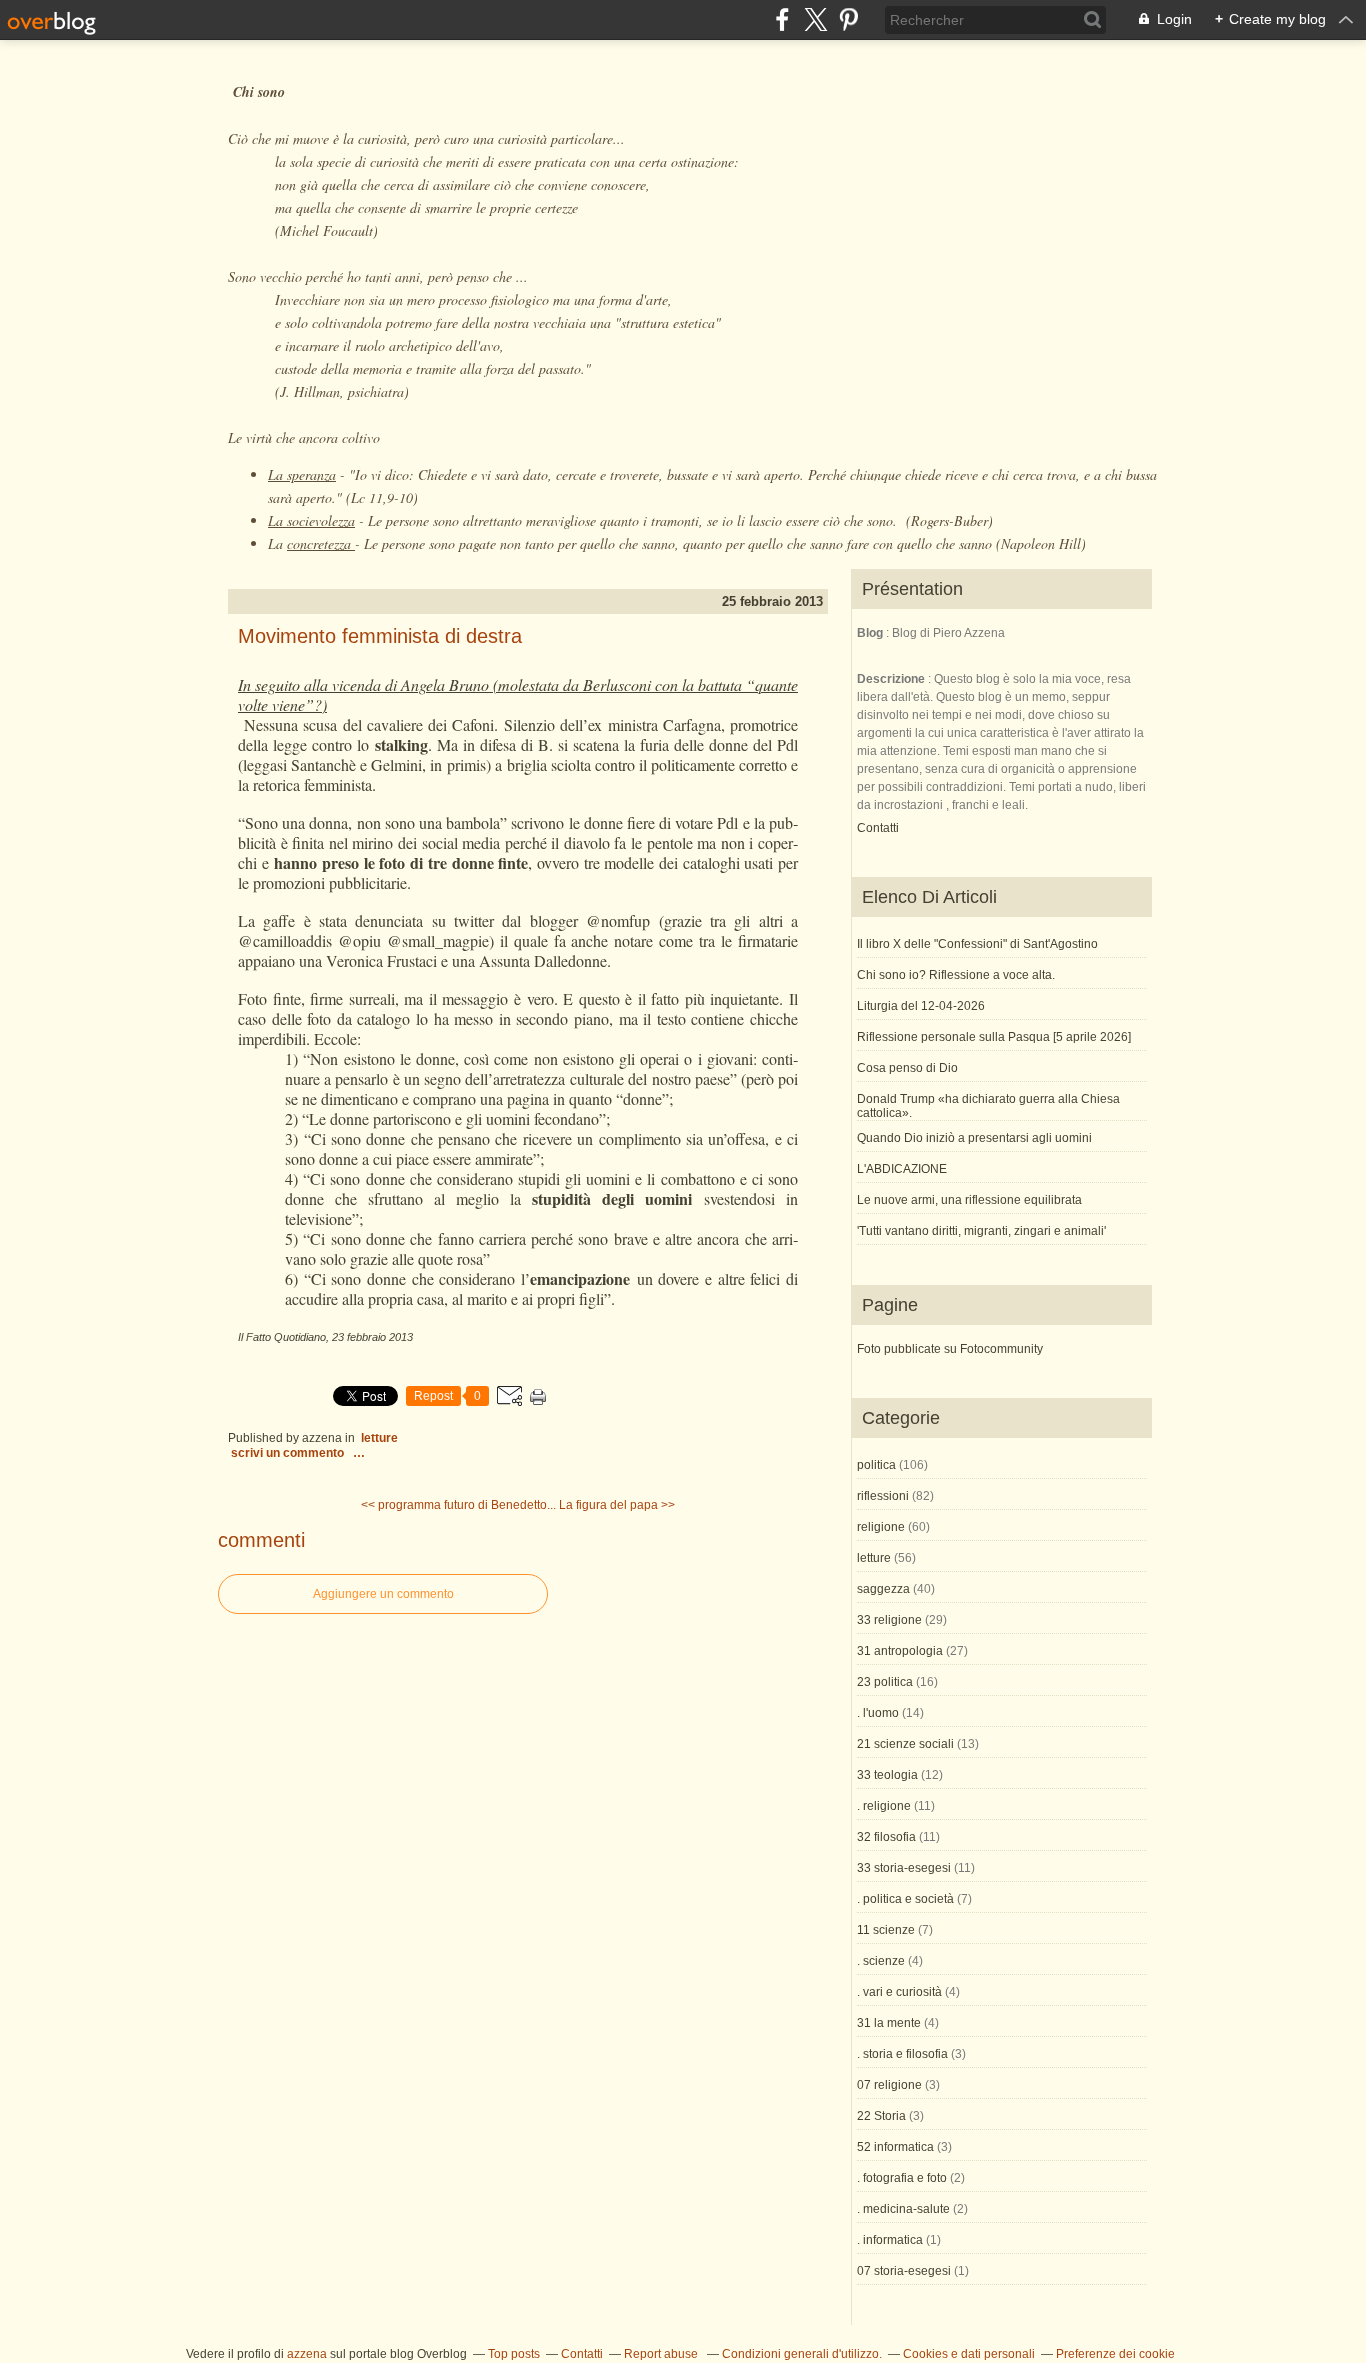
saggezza (883, 1589)
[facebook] (782, 19)
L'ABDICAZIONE (902, 1169)
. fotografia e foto (902, 2178)
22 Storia (881, 2116)
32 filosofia (886, 1837)
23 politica (885, 1682)
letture (379, 1438)
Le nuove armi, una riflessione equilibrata (969, 1200)
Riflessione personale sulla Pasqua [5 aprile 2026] (994, 1037)
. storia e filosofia (902, 2054)
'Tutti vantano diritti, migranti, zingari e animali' (981, 1231)
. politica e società (905, 1899)
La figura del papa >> (617, 1505)
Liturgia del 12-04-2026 (921, 1006)
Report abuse (662, 2354)
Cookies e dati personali (969, 2354)
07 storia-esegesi (904, 2271)
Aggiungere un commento (383, 1594)
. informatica (890, 2240)
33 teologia (887, 1775)
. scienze (881, 1961)
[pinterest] (848, 19)
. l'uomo (878, 1713)
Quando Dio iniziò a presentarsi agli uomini (974, 1138)
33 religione (889, 1620)
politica (876, 1465)
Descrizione (892, 679)
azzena (307, 2354)
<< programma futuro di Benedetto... (458, 1505)
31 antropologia (900, 1651)
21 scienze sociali (905, 1744)
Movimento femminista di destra (380, 636)
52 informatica (895, 2147)
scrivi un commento (289, 1453)
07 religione (889, 2085)
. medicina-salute (903, 2209)
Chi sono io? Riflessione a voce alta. (956, 975)
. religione (884, 1806)
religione (881, 1527)
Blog (870, 633)
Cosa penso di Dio (907, 1068)
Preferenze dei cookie (1115, 2354)
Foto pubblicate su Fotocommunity (950, 1349)
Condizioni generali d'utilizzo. (802, 2354)
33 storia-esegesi (904, 1868)
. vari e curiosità (899, 1992)
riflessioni (883, 1496)
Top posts (514, 2354)
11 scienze (886, 1930)
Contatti (878, 828)
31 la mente (889, 2023)
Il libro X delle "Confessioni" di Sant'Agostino (977, 944)
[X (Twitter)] (815, 19)
